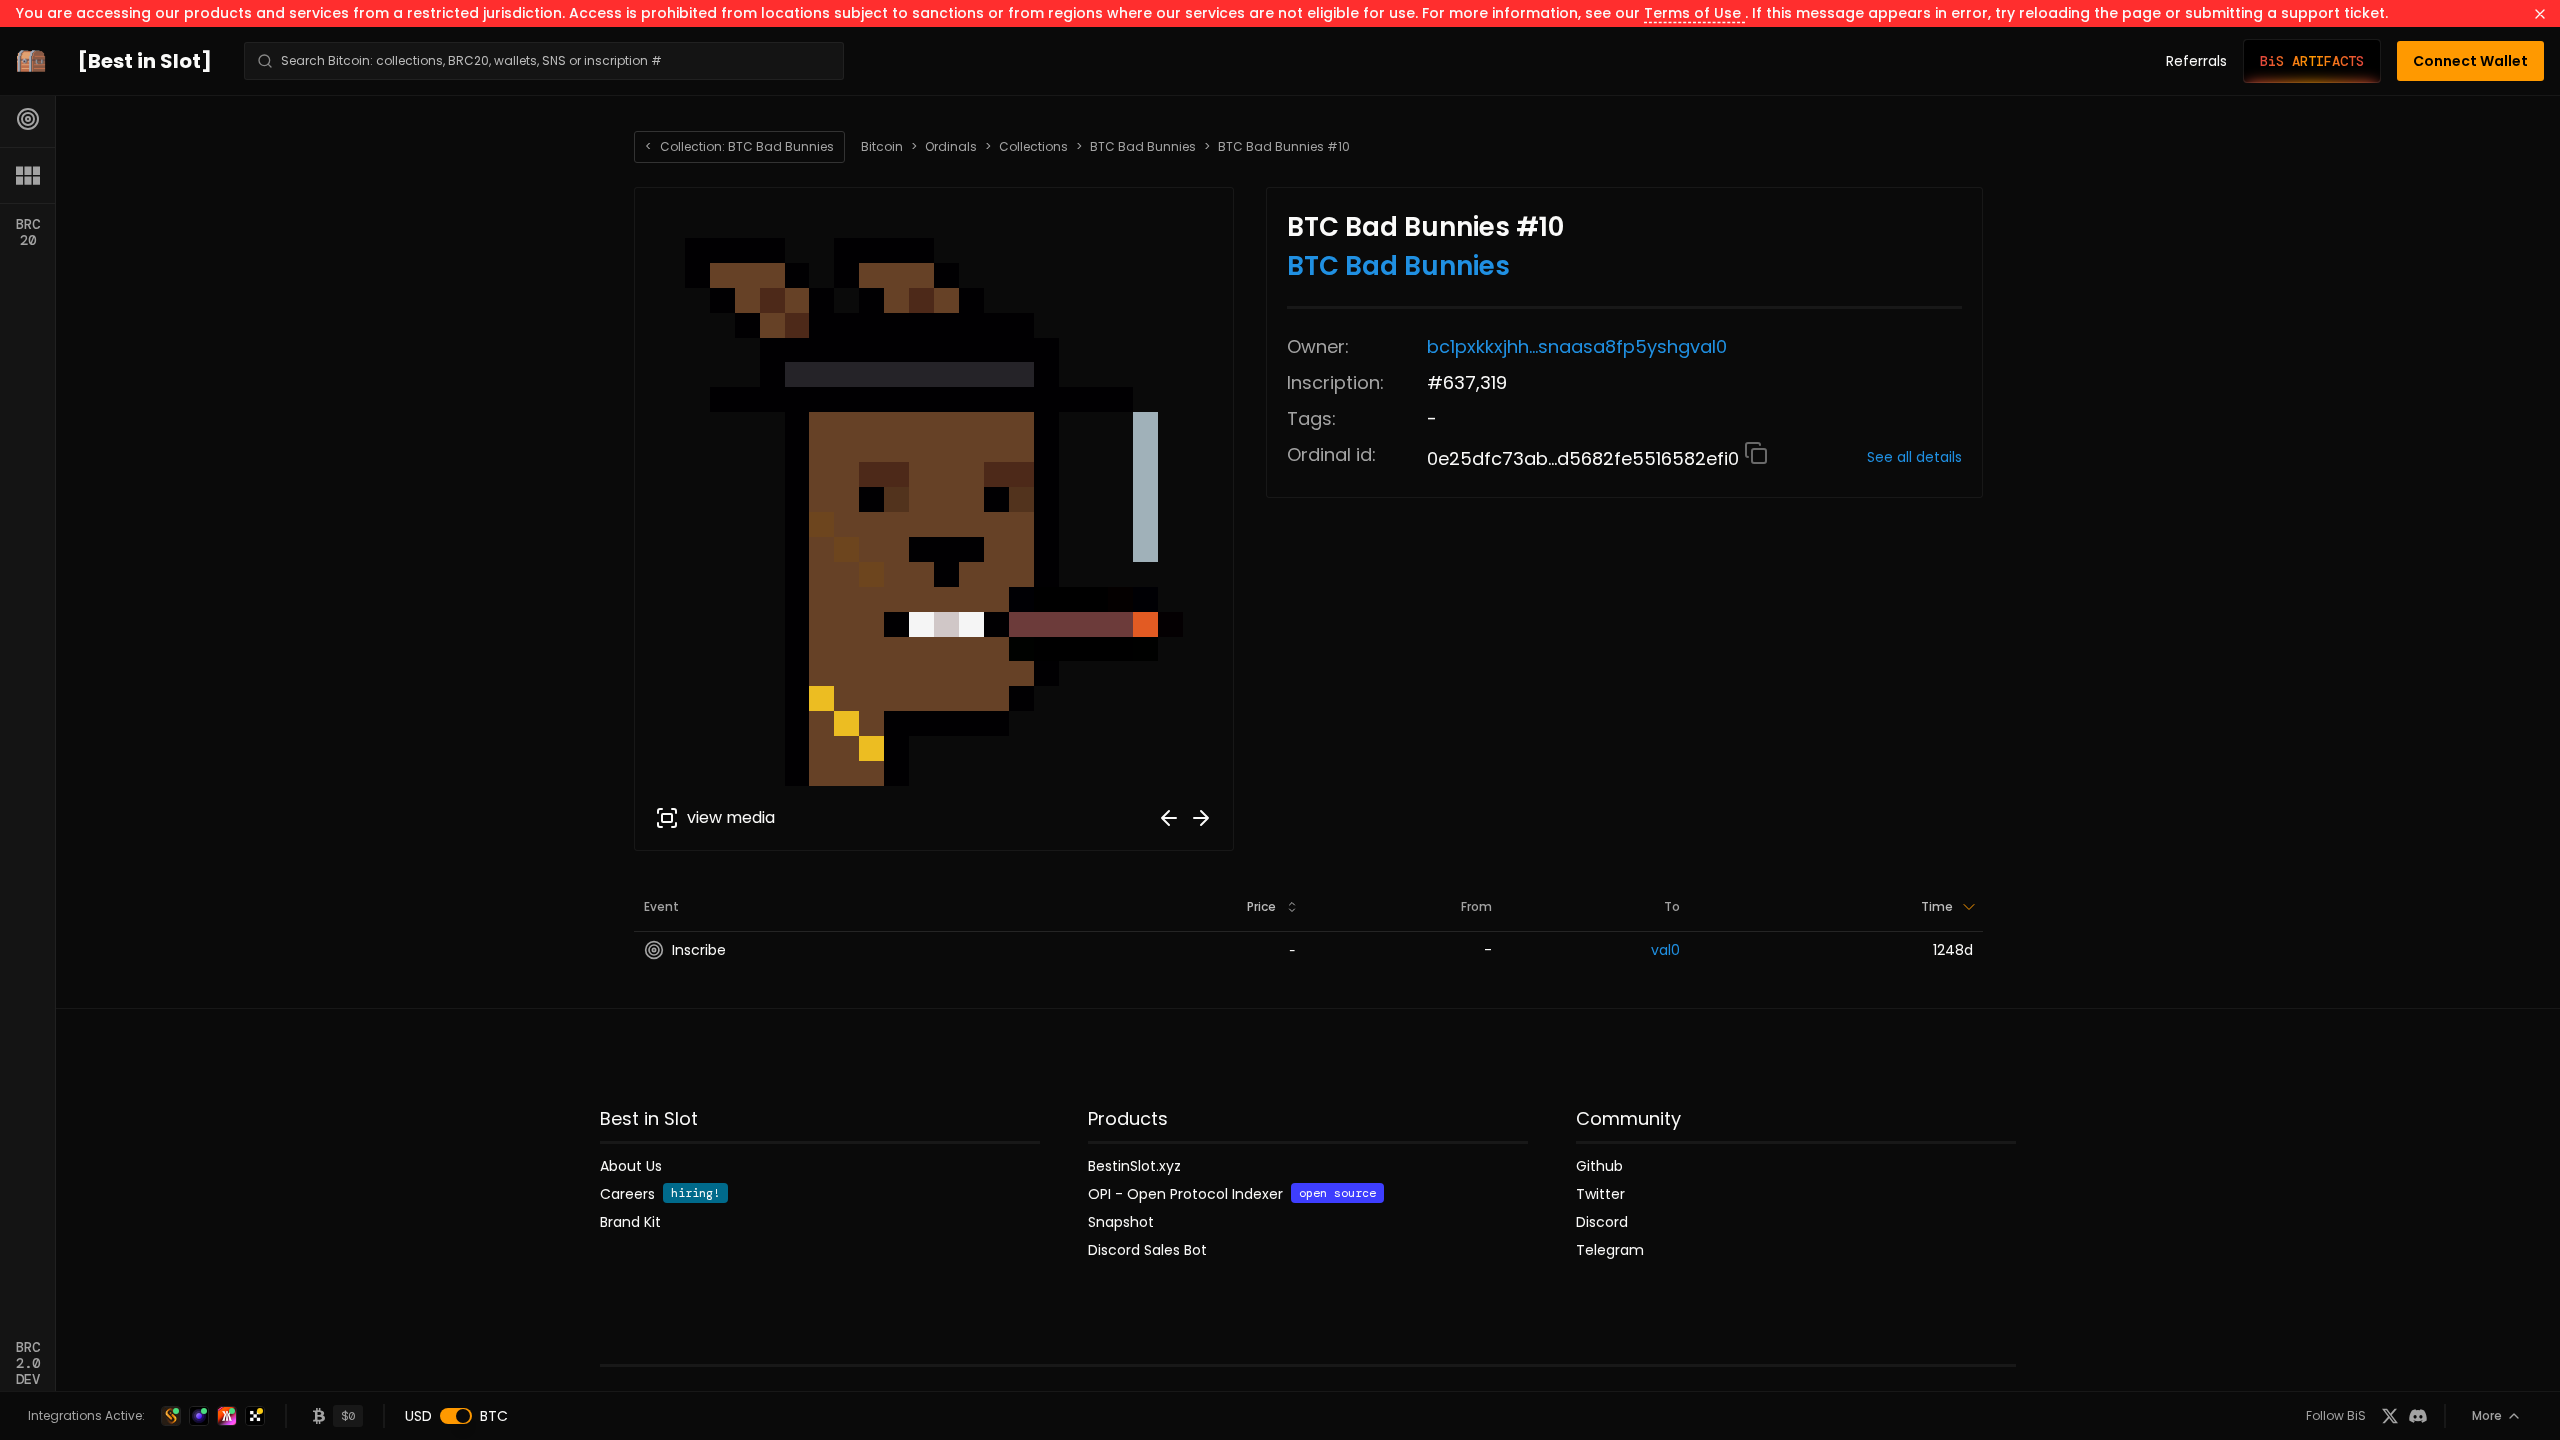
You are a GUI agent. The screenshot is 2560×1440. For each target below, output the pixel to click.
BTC (494, 1416)
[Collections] (28, 175)
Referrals (2196, 61)
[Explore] (28, 119)
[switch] (456, 1416)
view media (731, 817)
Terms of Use (1694, 13)
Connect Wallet (2470, 61)
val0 (1665, 950)
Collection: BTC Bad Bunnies (739, 146)
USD (418, 1416)
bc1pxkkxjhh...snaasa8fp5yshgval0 (1577, 346)
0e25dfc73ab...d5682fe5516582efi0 (1585, 458)
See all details (1914, 457)
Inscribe (699, 950)
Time (1937, 906)
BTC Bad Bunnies (1143, 147)
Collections (1033, 147)
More (2487, 1415)
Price (1261, 906)
